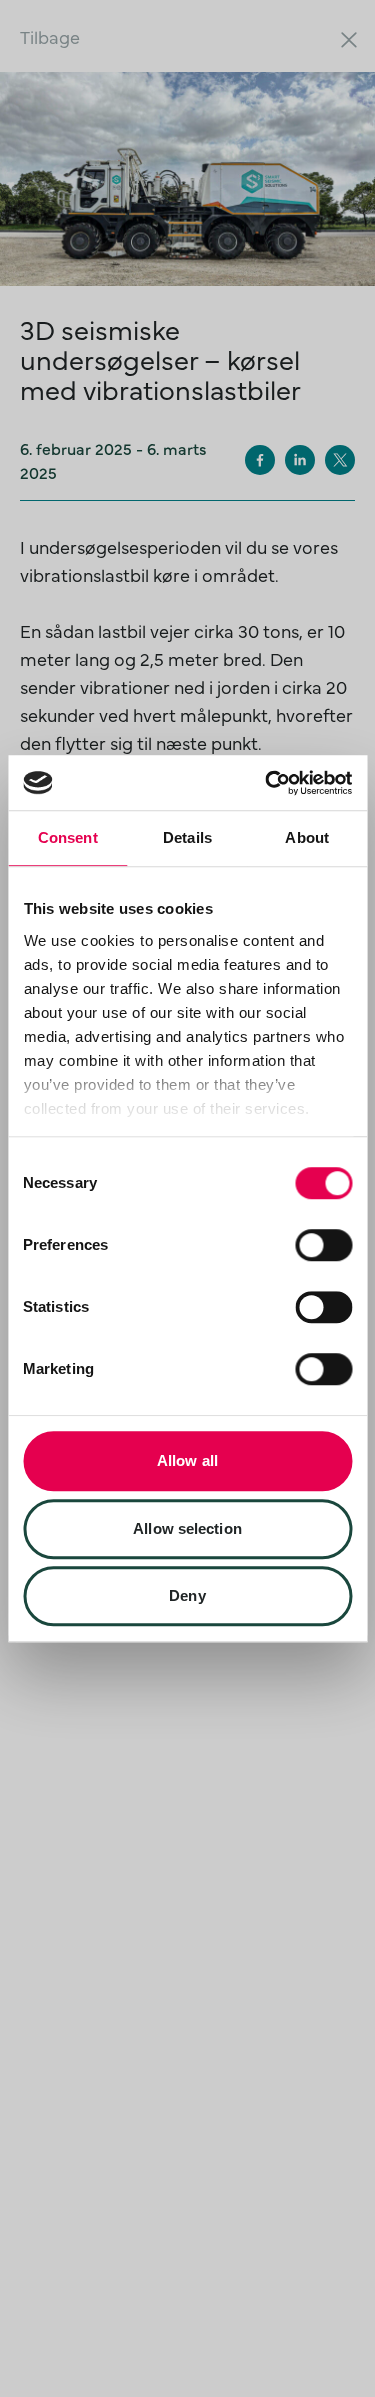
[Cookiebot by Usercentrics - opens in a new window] (267, 783)
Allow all (187, 1460)
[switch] (323, 1245)
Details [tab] (187, 837)
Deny (187, 1595)
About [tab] (307, 837)
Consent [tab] (68, 837)
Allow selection (187, 1528)
